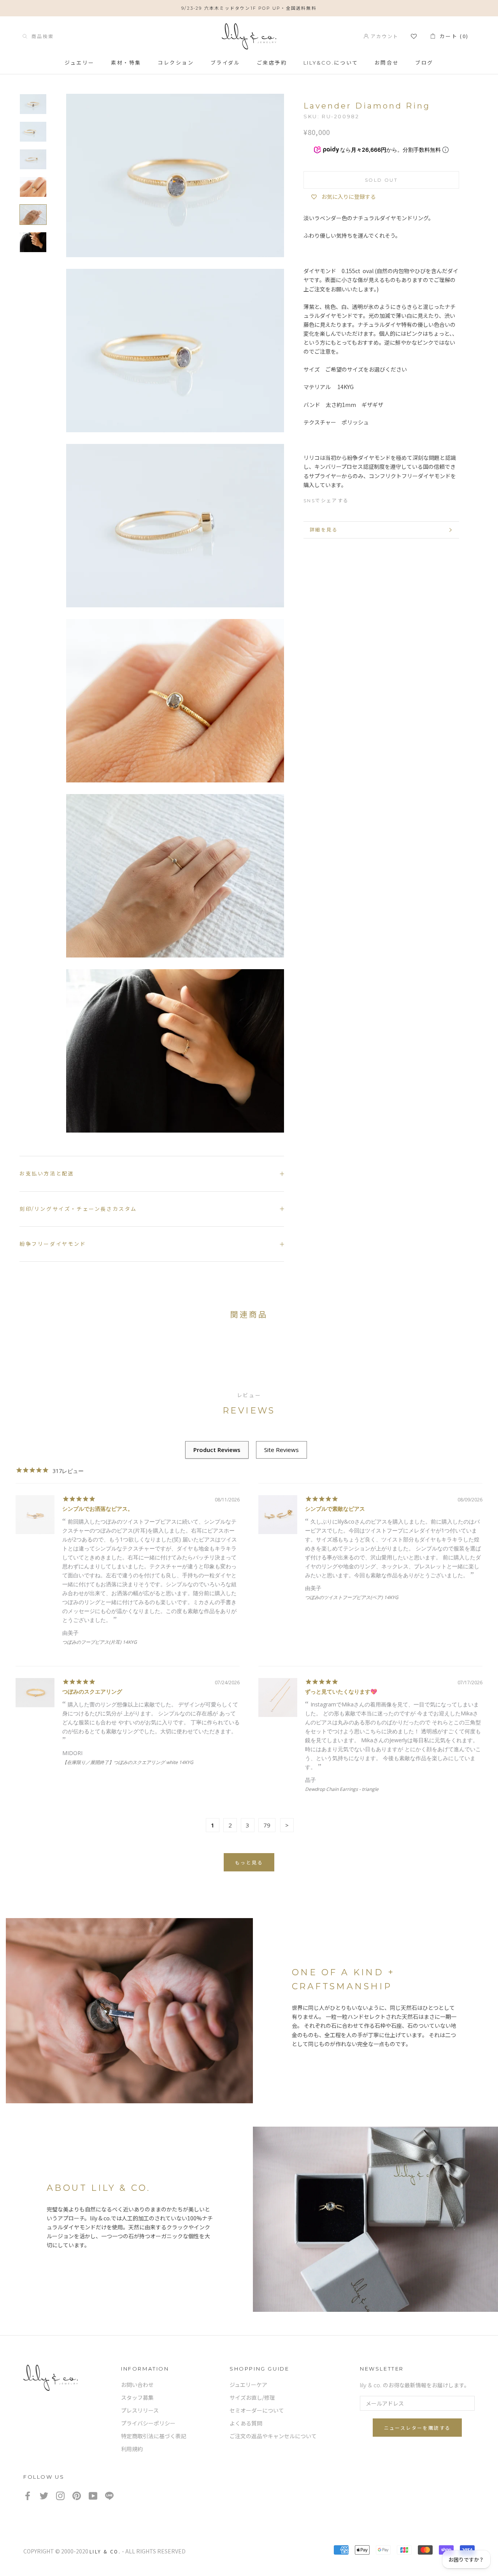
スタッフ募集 (137, 2398)
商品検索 (40, 36)
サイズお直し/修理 (252, 2398)
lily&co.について (331, 63)
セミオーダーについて (257, 2411)
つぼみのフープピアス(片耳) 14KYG (100, 1642)
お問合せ (387, 63)
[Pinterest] (386, 499)
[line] (109, 2496)
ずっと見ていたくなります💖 (341, 1691)
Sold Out (381, 180)
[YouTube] (93, 2496)
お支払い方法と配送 (47, 1173)
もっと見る (249, 1863)
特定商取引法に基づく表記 (154, 2436)
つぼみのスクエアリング (92, 1691)
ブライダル (225, 63)
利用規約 (132, 2449)
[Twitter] (372, 499)
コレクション (176, 63)
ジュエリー (80, 63)
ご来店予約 (272, 63)
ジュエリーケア (248, 2385)
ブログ (424, 63)
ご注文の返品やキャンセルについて (273, 2436)
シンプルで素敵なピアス (335, 1509)
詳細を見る (324, 530)
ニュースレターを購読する (417, 2428)
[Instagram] (60, 2496)
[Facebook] (358, 499)
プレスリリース (140, 2411)
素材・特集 (126, 63)
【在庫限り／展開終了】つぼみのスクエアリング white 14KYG (128, 1762)
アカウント (383, 36)
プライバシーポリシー (148, 2423)
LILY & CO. (105, 2551)
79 (267, 1825)
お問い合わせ (137, 2385)
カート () (452, 36)
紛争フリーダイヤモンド (53, 1244)
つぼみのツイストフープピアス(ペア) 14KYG (352, 1597)
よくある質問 (246, 2423)
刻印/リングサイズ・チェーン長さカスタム (78, 1209)
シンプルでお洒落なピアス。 (98, 1509)
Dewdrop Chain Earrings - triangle (342, 1789)
